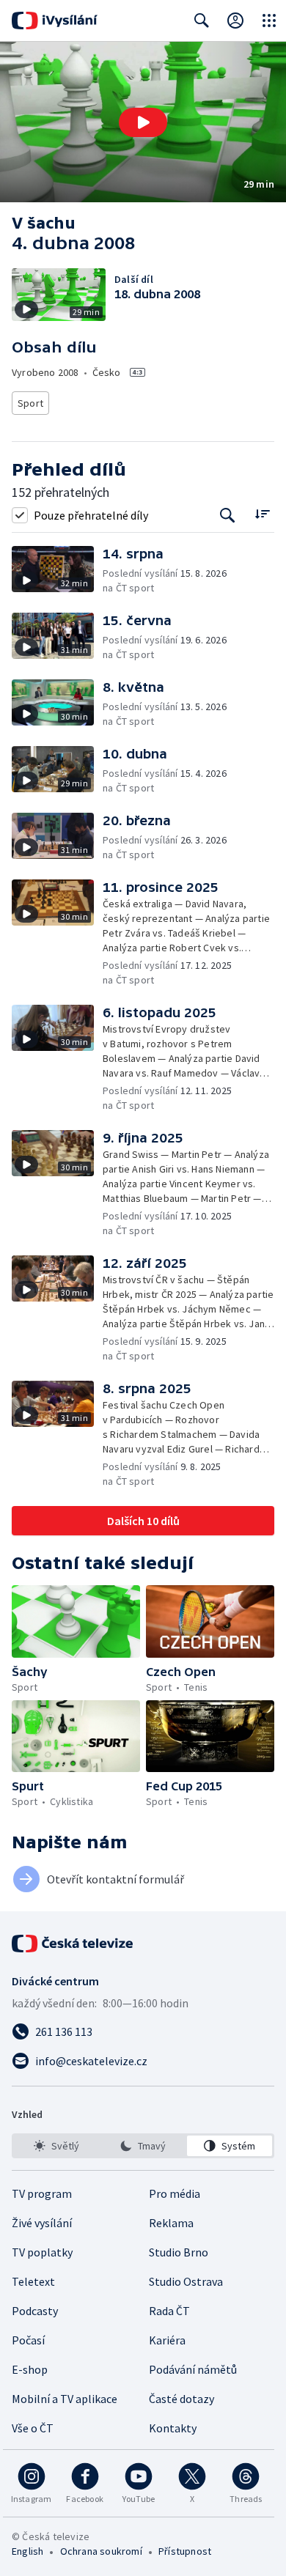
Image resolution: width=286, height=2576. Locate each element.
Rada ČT (169, 2311)
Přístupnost (185, 2551)
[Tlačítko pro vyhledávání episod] (228, 515)
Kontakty (173, 2428)
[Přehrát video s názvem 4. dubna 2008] (143, 122)
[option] (56, 2146)
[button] (143, 122)
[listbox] (143, 2146)
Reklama (171, 2223)
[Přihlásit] (235, 21)
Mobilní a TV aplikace (65, 2399)
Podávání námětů (193, 2369)
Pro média (175, 2193)
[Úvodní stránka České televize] (73, 1944)
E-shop (30, 2369)
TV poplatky (42, 2252)
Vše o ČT (33, 2428)
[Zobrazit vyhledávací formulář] (202, 21)
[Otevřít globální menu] (269, 21)
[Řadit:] (262, 513)
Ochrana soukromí (101, 2551)
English (27, 2551)
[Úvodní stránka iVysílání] (55, 21)
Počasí (28, 2340)
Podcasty (35, 2311)
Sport (30, 403)
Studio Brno (179, 2252)
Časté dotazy (181, 2399)
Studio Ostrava (186, 2281)
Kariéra (167, 2340)
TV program (42, 2193)
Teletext (33, 2281)
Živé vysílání (42, 2223)
